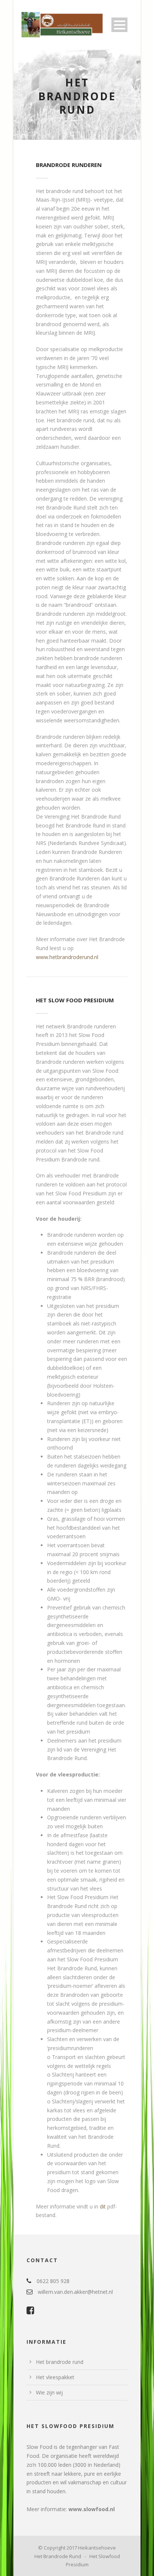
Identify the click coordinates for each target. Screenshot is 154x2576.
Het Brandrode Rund (58, 2556)
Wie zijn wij (49, 2392)
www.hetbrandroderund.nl (67, 957)
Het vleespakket (55, 2377)
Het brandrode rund (60, 2362)
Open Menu (119, 25)
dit (103, 2206)
